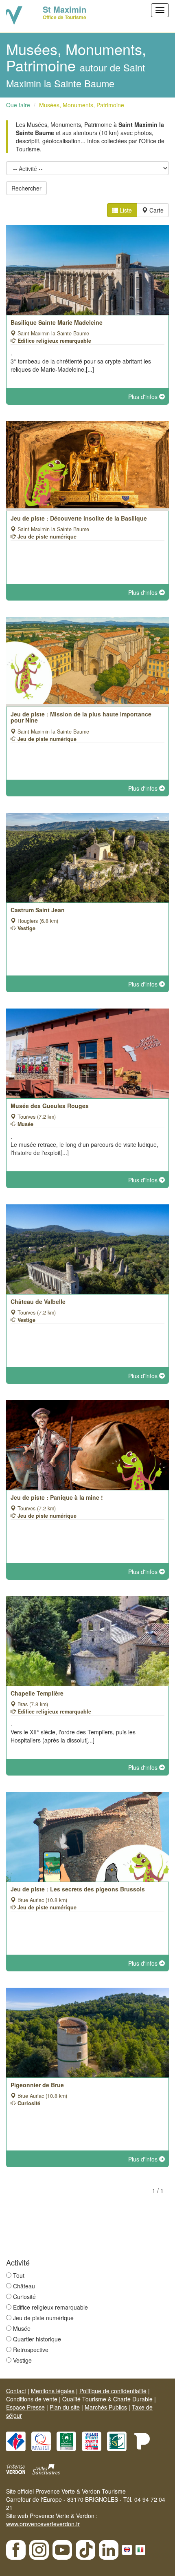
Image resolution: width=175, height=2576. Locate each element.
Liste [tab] (125, 210)
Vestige (22, 2360)
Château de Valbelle (38, 1301)
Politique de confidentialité (113, 2391)
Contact (16, 2391)
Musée (22, 2328)
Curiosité (24, 2297)
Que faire (18, 105)
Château (24, 2286)
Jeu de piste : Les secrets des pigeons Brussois (78, 1889)
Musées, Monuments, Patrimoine (82, 105)
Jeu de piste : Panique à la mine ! (57, 1497)
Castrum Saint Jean (38, 910)
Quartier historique (37, 2339)
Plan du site (65, 2407)
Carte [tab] (156, 210)
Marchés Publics (106, 2407)
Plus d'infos (144, 397)
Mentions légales (53, 2391)
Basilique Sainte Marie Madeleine (57, 322)
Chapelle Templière (37, 1693)
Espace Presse (25, 2407)
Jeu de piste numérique (43, 2318)
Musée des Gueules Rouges (50, 1106)
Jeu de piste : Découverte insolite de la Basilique (79, 518)
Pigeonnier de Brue (37, 2085)
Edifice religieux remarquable (50, 2307)
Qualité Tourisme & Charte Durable (107, 2399)
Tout (19, 2275)
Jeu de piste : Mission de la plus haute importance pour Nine (81, 717)
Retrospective (31, 2350)
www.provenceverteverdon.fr (43, 2524)
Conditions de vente (32, 2399)
